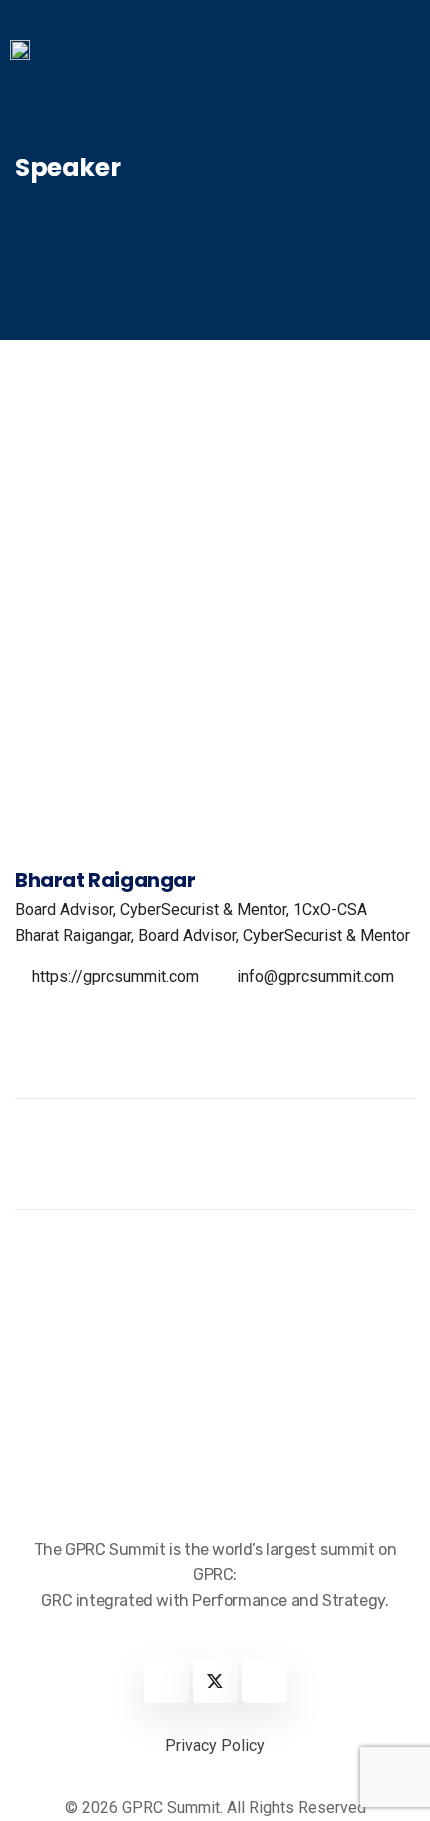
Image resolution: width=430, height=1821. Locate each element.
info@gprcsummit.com (315, 976)
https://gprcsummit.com (115, 976)
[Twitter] (215, 1680)
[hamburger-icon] (397, 59)
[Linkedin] (166, 1680)
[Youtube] (264, 1680)
